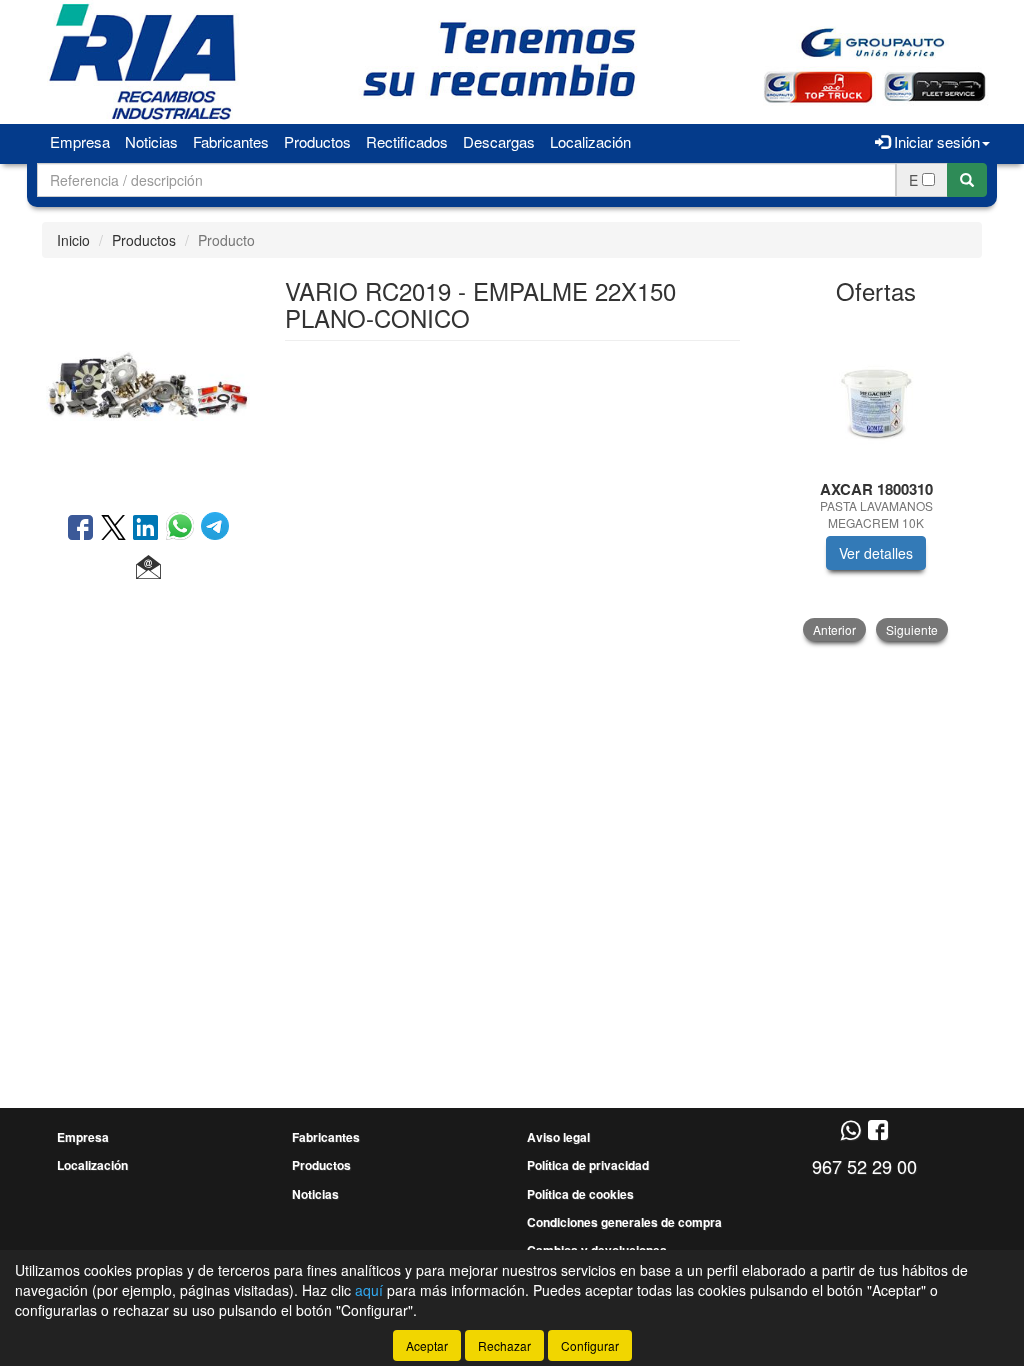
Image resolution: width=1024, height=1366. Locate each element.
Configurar (590, 1345)
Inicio (73, 240)
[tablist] (876, 480)
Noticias (151, 141)
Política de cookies (580, 1194)
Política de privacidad (588, 1165)
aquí (369, 1290)
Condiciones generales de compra (624, 1222)
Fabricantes (231, 141)
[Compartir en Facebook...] (80, 529)
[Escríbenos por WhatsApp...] (850, 1131)
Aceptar (427, 1345)
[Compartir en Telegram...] (215, 529)
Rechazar (504, 1345)
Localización (590, 141)
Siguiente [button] (912, 629)
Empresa (80, 141)
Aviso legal (558, 1137)
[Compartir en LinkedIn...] (146, 529)
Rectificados (407, 141)
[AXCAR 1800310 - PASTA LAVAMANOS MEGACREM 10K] (876, 394)
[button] (148, 568)
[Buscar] (967, 180)
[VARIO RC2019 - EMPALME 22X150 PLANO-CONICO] (148, 383)
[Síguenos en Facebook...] (878, 1131)
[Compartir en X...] (113, 529)
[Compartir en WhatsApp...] (183, 529)
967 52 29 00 (864, 1166)
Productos (317, 141)
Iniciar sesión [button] (935, 141)
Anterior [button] (834, 629)
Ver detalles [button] (876, 553)
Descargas (499, 141)
